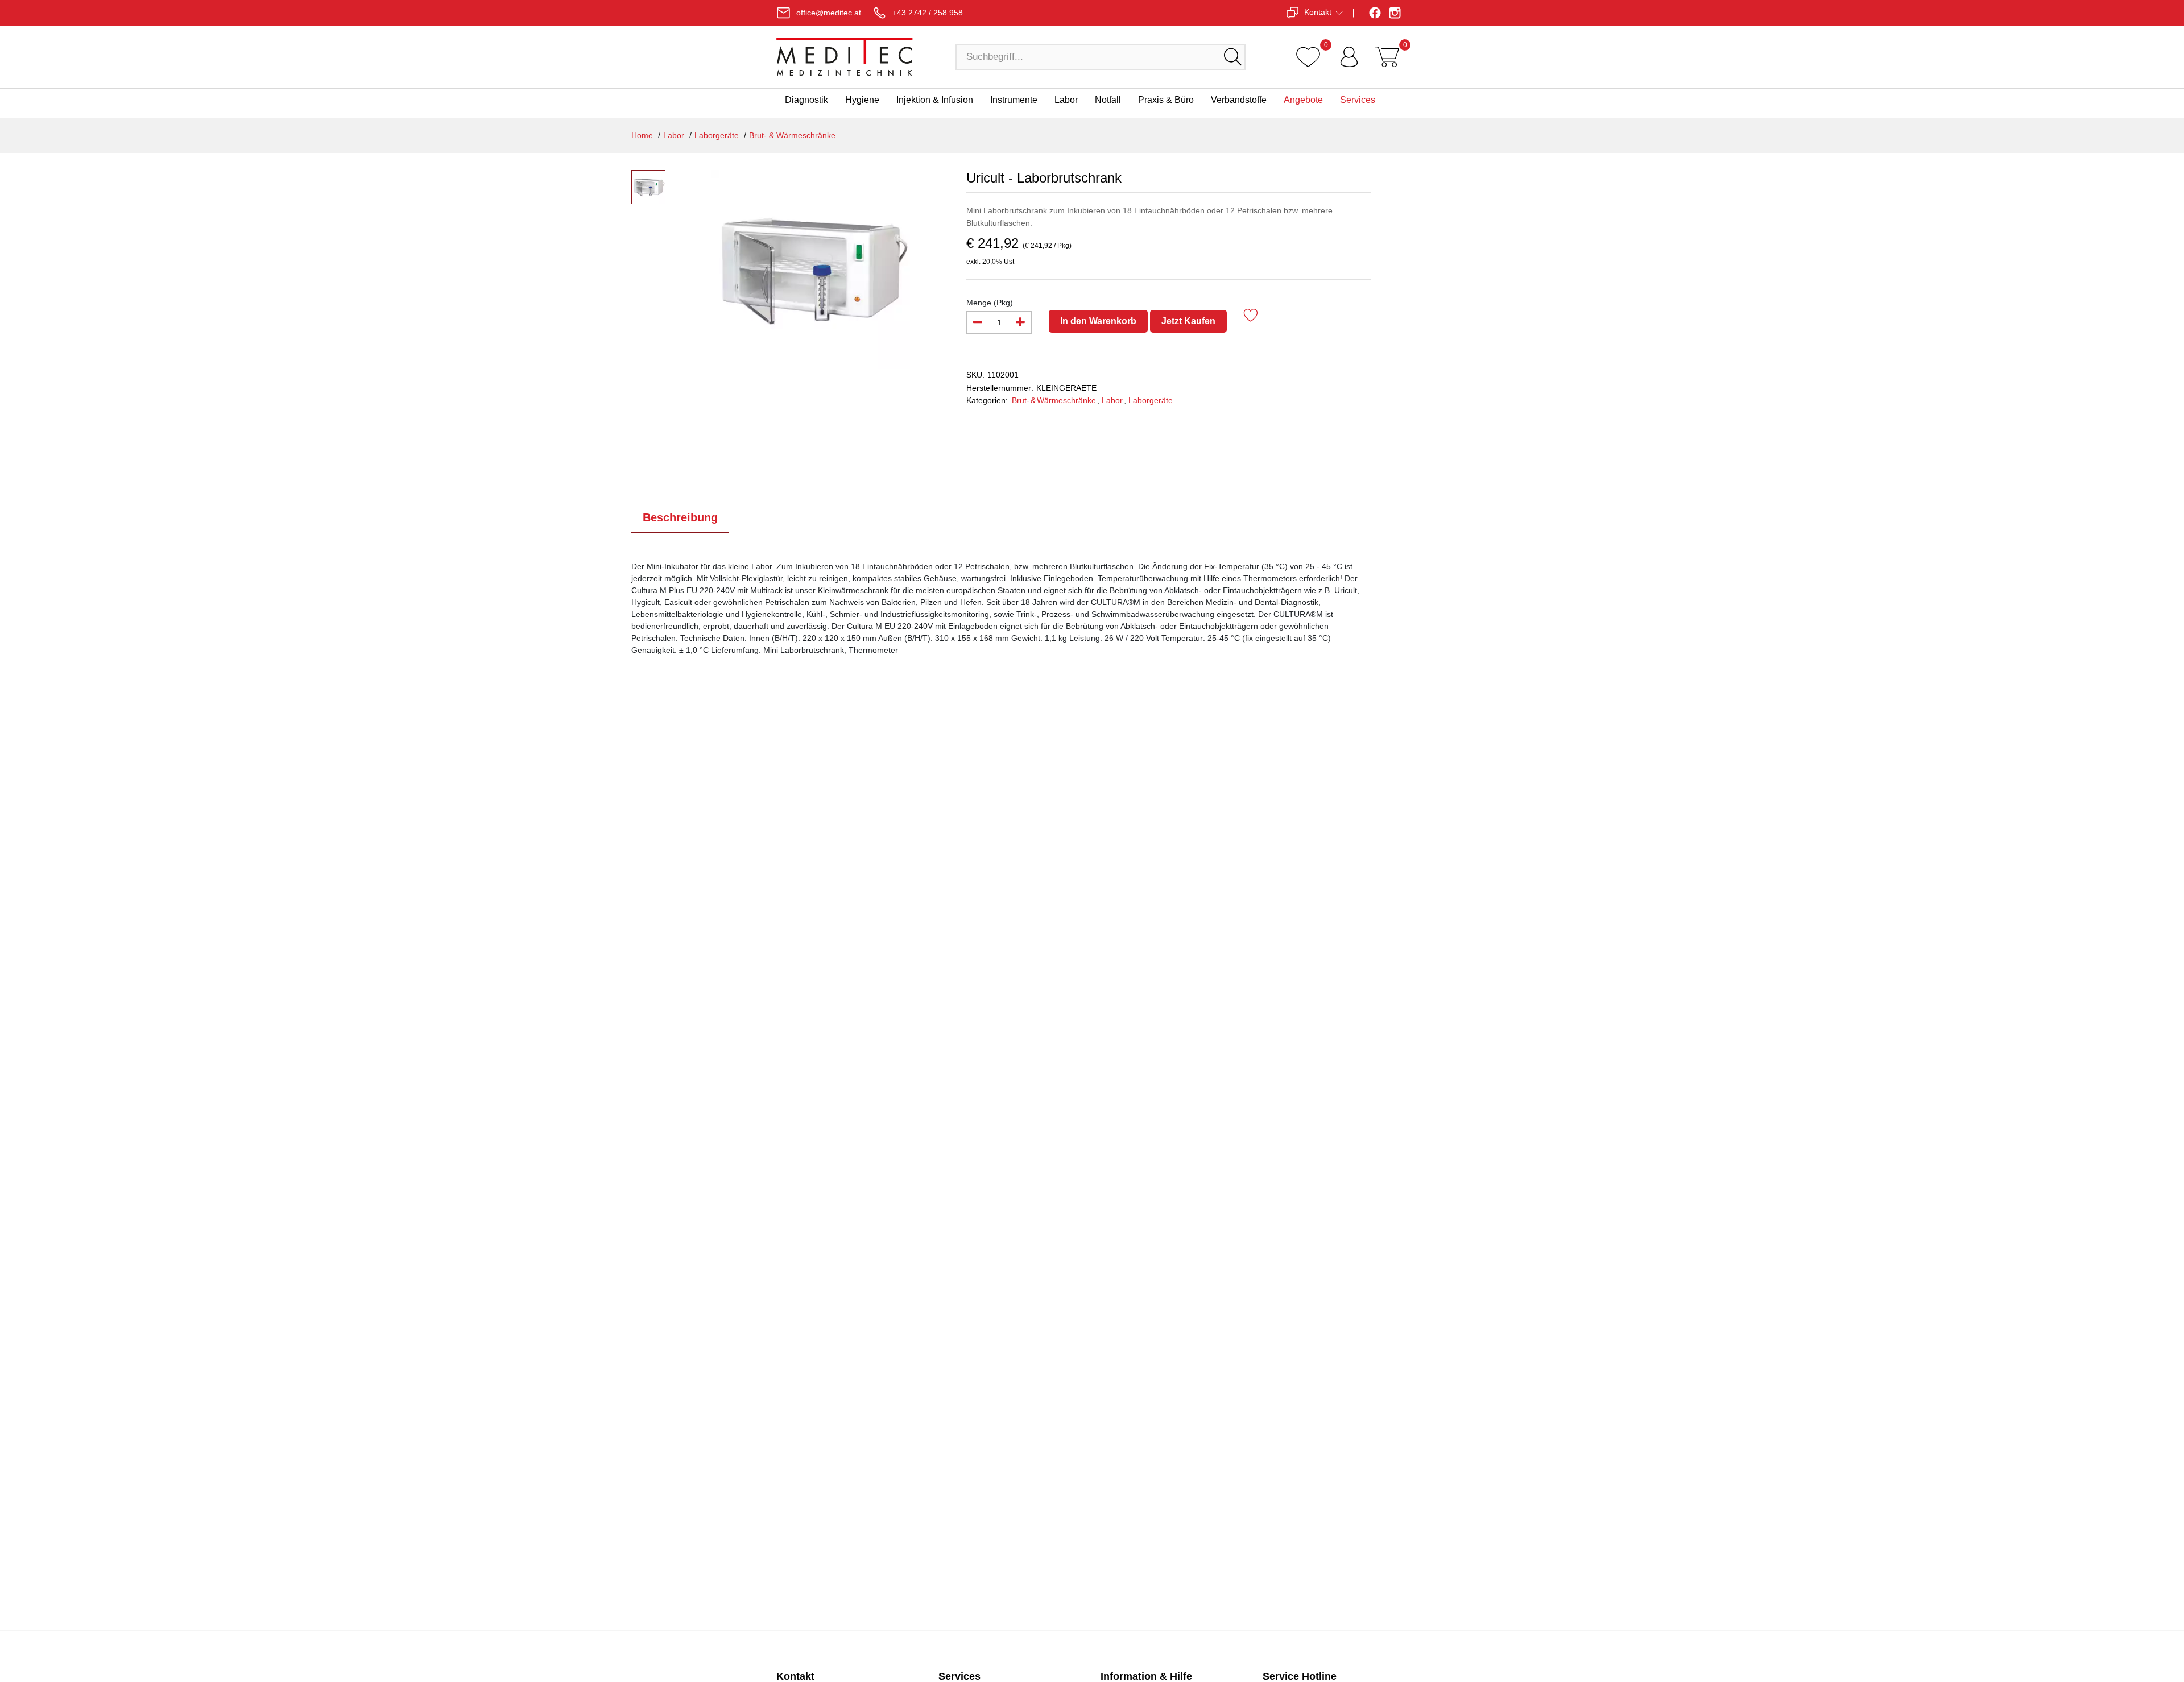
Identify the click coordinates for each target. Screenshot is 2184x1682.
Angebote (1303, 100)
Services (1358, 100)
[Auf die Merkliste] (1251, 317)
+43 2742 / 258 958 (928, 13)
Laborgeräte (717, 135)
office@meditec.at (829, 13)
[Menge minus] (978, 322)
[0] (1308, 57)
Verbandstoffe (1239, 100)
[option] (810, 270)
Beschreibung (680, 517)
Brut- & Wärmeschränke (792, 135)
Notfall (1108, 100)
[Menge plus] (1020, 322)
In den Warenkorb (1098, 321)
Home (642, 135)
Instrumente (1014, 100)
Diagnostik (806, 100)
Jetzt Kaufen (1188, 321)
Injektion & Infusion (935, 100)
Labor (1066, 100)
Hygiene (862, 100)
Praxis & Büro (1166, 100)
